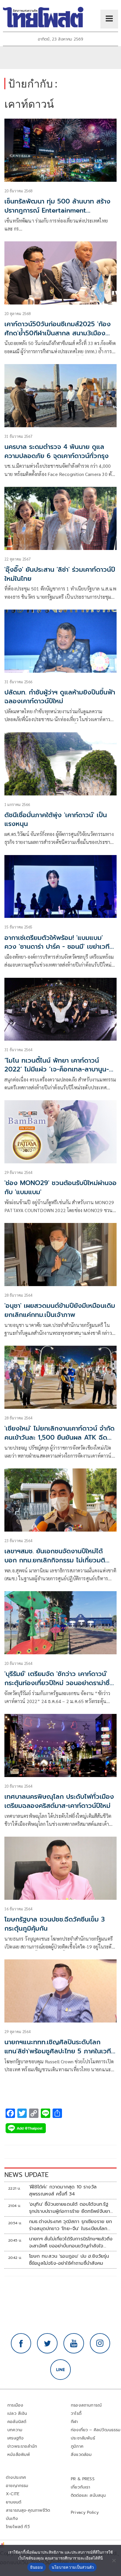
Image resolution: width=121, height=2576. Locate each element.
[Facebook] (21, 2343)
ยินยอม (37, 2567)
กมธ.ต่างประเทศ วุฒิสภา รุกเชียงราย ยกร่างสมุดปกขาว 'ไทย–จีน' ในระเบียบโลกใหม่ (71, 2225)
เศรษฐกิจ (15, 2438)
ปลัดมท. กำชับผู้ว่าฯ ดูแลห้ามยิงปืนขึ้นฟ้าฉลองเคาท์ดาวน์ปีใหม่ (60, 697)
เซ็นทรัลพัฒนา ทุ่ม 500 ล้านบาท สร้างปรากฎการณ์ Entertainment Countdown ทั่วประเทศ (57, 210)
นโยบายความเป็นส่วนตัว (73, 2567)
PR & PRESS (83, 2479)
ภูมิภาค (77, 2446)
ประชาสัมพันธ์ (83, 2438)
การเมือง (15, 2405)
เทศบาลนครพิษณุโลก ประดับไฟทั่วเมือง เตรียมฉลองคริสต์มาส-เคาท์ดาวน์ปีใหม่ (59, 1801)
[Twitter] (47, 2343)
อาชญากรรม (17, 2486)
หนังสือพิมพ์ (19, 2455)
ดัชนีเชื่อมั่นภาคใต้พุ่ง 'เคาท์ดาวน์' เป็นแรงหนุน (56, 820)
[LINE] (60, 2370)
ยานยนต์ (14, 2502)
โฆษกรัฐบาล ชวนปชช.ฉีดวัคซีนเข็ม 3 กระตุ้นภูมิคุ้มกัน (55, 1924)
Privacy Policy (85, 2512)
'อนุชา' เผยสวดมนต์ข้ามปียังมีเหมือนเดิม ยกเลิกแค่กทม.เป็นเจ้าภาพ (60, 1310)
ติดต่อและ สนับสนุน (88, 2495)
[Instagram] (100, 2343)
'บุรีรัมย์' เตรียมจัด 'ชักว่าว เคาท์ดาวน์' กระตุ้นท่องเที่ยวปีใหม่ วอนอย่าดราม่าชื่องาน (59, 1683)
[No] (114, 2560)
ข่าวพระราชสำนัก (22, 2446)
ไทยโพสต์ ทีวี (18, 2527)
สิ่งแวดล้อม (81, 2455)
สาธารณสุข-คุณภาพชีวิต (28, 2510)
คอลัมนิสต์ (17, 2422)
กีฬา (74, 2422)
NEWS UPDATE (26, 2175)
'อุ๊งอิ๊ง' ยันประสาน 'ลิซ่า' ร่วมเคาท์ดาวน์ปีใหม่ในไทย (60, 574)
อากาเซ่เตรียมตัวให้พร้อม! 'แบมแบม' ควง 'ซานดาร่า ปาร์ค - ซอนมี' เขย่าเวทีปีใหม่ (59, 947)
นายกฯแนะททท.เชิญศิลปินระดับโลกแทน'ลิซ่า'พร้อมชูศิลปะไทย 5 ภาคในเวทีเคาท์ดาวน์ (58, 2051)
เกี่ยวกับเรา (81, 2487)
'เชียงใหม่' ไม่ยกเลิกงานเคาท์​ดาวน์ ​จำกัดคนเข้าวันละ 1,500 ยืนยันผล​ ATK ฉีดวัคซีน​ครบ (59, 1437)
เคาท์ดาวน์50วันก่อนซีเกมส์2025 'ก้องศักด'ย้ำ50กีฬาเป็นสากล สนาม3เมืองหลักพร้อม (58, 333)
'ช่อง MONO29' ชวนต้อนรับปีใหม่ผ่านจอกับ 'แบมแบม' (60, 1187)
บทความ (15, 2430)
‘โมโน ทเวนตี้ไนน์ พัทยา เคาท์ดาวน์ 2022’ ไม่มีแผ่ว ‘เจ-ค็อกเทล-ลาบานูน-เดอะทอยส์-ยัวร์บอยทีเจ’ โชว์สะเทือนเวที (60, 1070)
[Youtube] (74, 2343)
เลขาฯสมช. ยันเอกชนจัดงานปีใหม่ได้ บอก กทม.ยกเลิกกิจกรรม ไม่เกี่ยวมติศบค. (55, 1560)
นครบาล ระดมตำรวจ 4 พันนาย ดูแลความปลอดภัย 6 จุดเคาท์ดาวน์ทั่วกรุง (57, 451)
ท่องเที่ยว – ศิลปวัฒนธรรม (96, 2430)
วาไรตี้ (76, 2413)
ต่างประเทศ (16, 2477)
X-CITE (13, 2494)
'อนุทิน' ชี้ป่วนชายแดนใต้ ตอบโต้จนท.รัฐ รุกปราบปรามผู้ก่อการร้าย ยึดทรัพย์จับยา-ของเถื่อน (71, 2208)
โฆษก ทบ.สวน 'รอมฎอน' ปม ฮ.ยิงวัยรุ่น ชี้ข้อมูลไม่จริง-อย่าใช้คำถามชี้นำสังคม (69, 2260)
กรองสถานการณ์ (86, 2405)
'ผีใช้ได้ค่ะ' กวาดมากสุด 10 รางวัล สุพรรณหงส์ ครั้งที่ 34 (63, 2190)
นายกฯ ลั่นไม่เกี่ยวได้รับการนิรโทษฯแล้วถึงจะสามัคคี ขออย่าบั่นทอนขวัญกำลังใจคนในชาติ (71, 2242)
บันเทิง (12, 2519)
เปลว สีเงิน (17, 2413)
